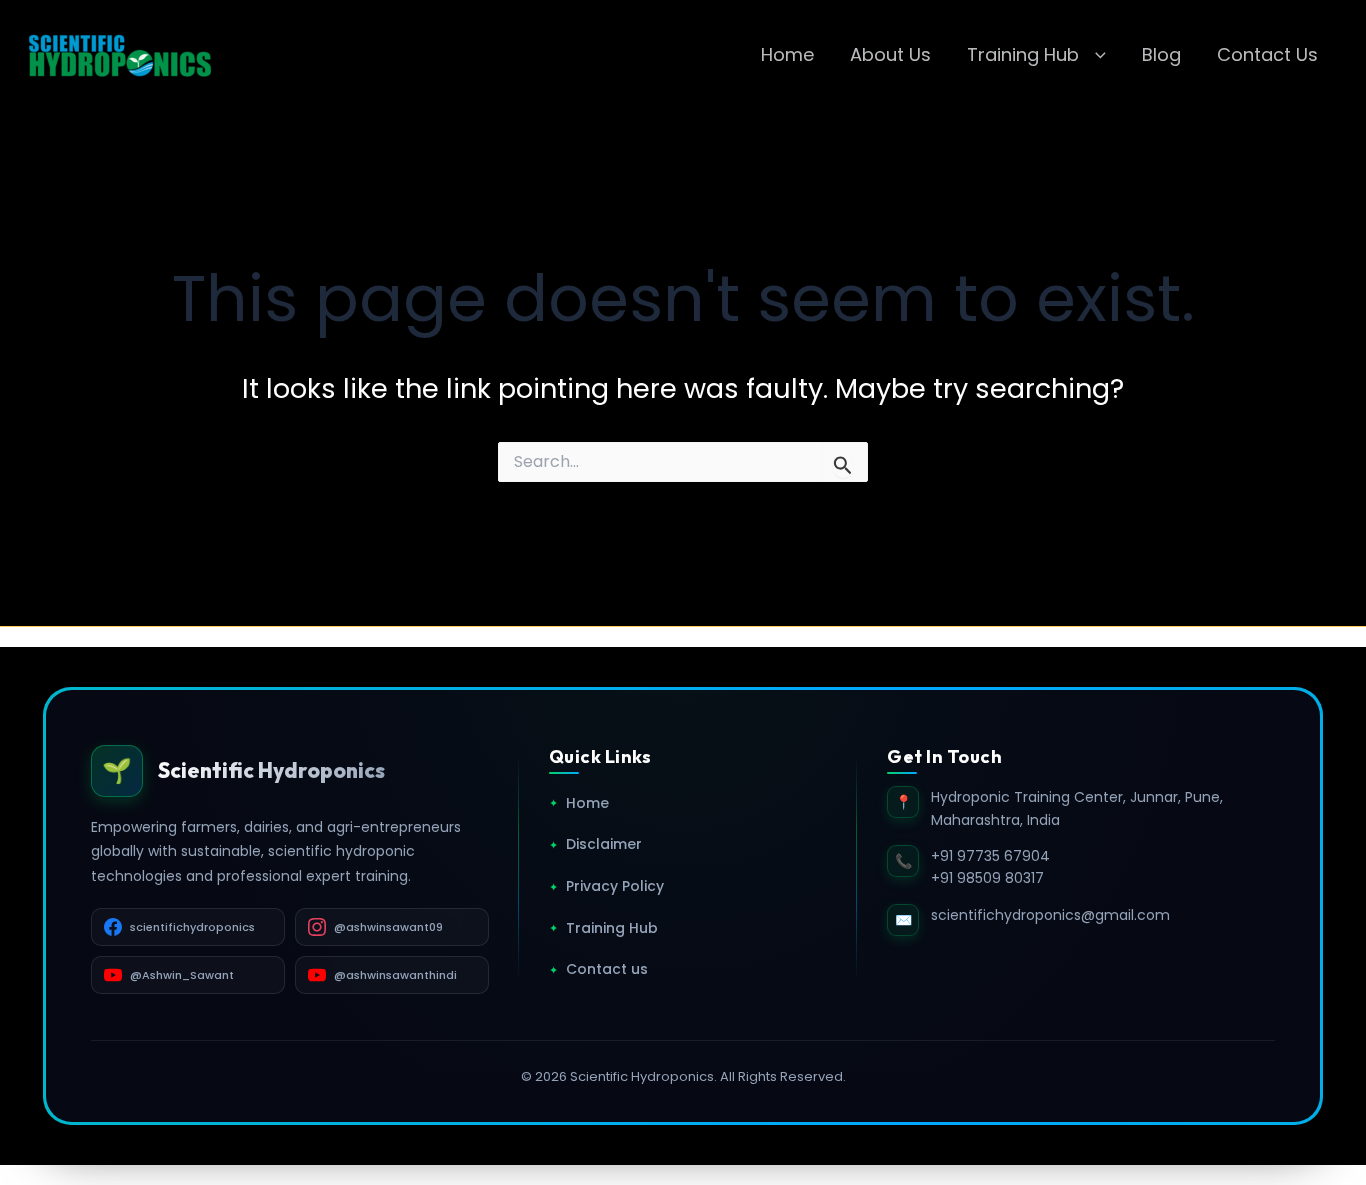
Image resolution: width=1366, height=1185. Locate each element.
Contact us (598, 969)
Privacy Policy (606, 886)
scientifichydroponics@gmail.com (1050, 915)
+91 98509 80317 (987, 878)
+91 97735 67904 (990, 856)
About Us (890, 54)
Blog (1161, 54)
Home (787, 54)
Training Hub (1023, 54)
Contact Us (1267, 54)
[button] (1095, 55)
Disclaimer (595, 844)
